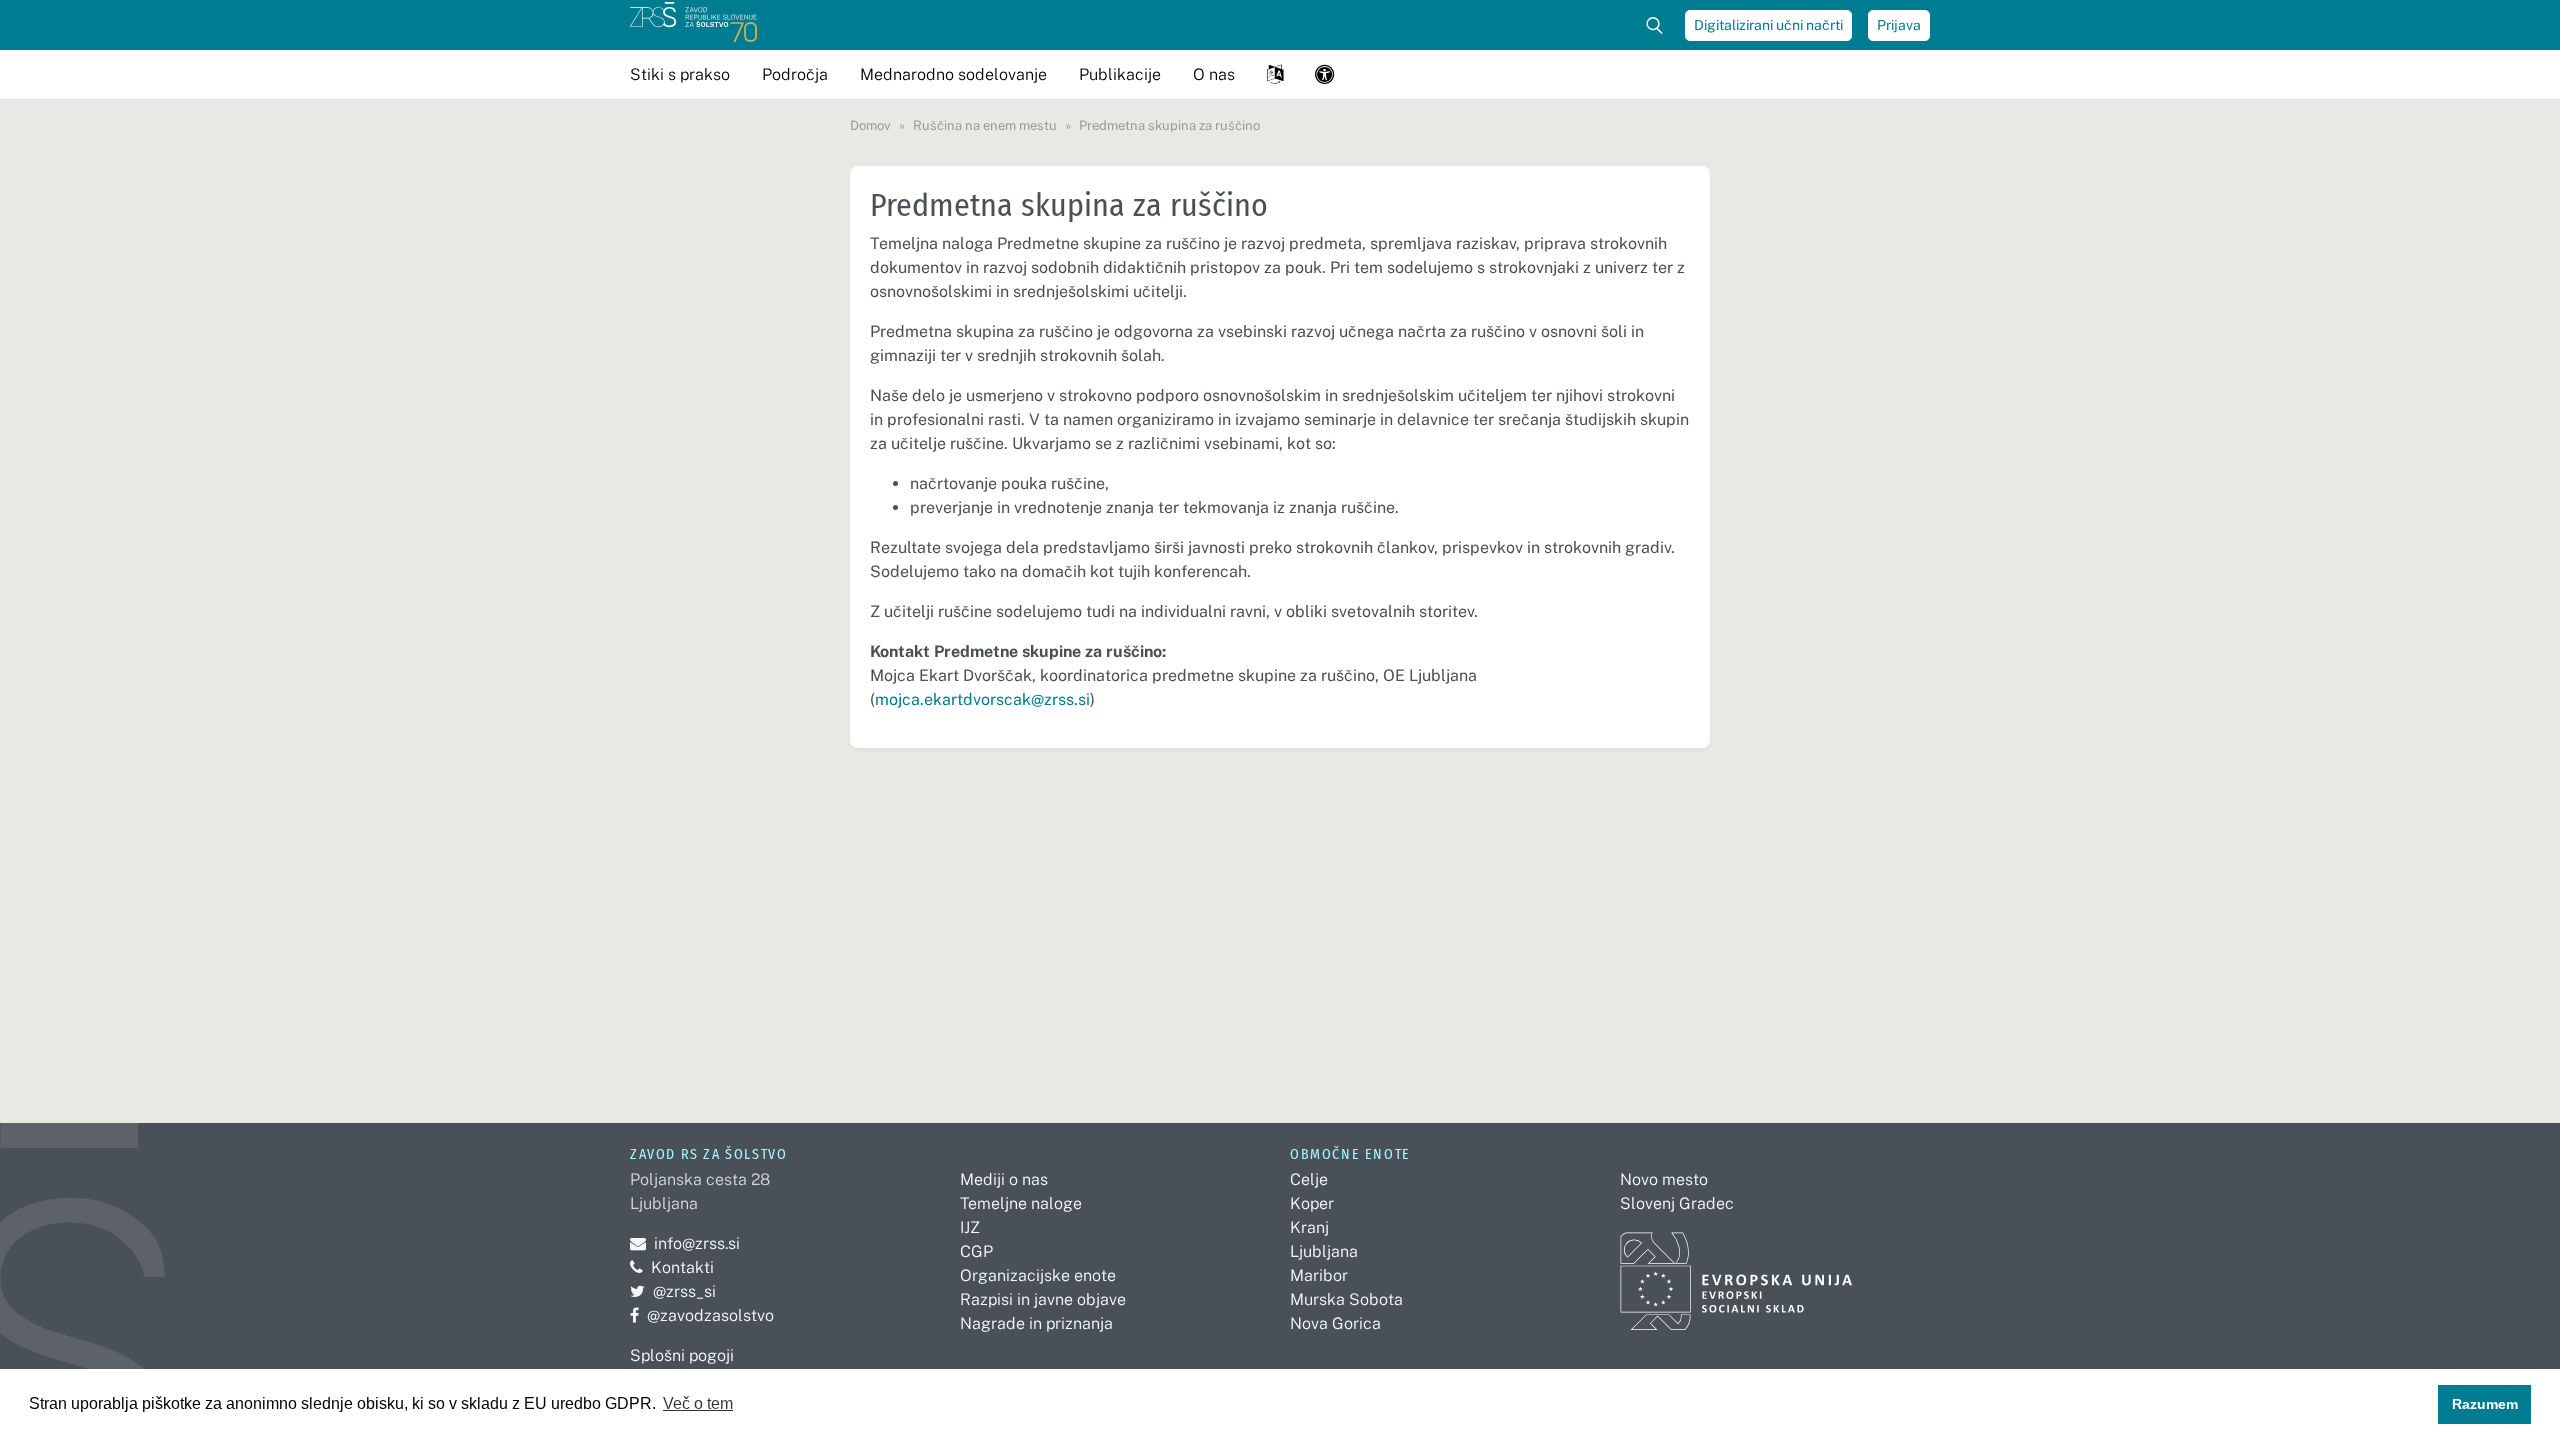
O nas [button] (1214, 74)
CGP (976, 1251)
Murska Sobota (1346, 1299)
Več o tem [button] (698, 1403)
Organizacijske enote (1038, 1275)
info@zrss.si (685, 1243)
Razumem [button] (2485, 1404)
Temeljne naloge (1021, 1203)
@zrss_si (673, 1291)
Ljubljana (1324, 1251)
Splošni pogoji (682, 1355)
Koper (1312, 1203)
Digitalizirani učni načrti (1768, 25)
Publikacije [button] (1120, 74)
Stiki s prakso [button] (680, 74)
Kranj (1309, 1227)
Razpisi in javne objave (1043, 1299)
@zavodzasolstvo (702, 1315)
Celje (1309, 1179)
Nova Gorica (1335, 1323)
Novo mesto (1664, 1179)
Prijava (1899, 25)
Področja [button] (795, 74)
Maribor (1319, 1275)
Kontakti (682, 1267)
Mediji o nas (1004, 1179)
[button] (1275, 74)
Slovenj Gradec (1677, 1203)
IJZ (970, 1227)
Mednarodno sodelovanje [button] (953, 74)
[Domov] (693, 25)
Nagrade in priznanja (1036, 1323)
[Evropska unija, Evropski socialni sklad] (1736, 1272)
